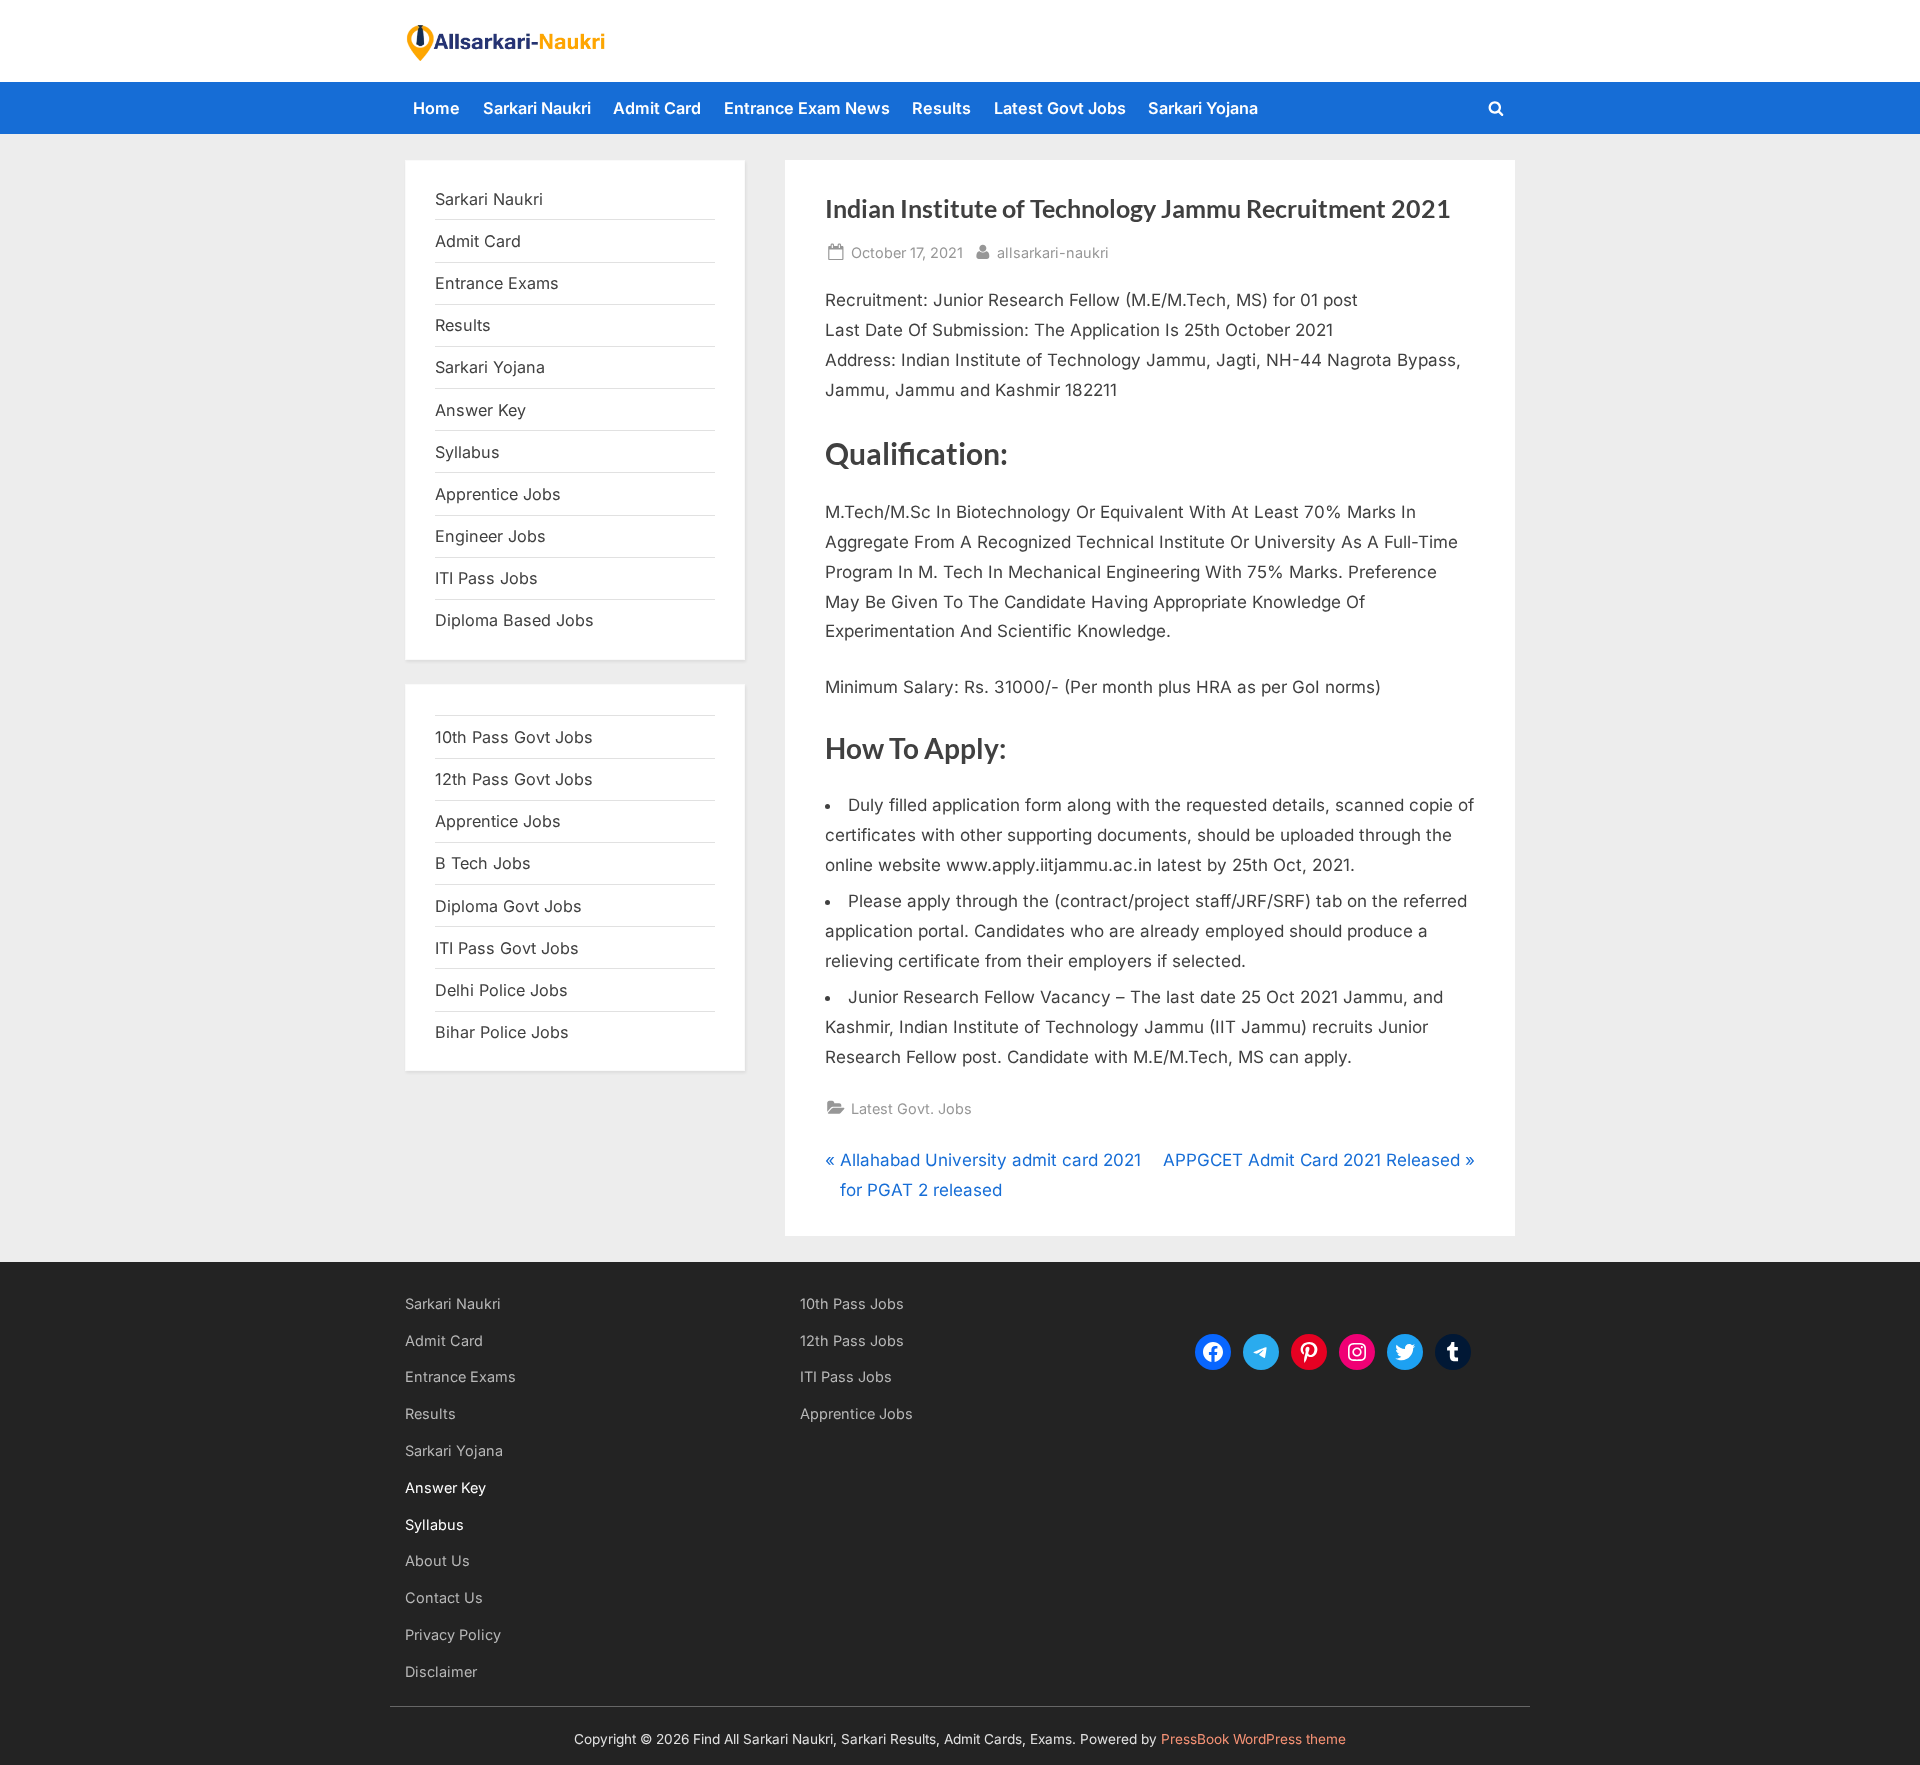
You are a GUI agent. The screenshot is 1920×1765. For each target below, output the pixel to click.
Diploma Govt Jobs (508, 906)
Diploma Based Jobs (514, 620)
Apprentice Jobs (498, 494)
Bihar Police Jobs (502, 1032)
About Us (437, 1560)
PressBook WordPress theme (1253, 1739)
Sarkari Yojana (1203, 108)
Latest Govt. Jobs (911, 1108)
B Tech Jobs (483, 863)
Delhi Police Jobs (501, 990)
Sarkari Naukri (537, 108)
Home (436, 108)
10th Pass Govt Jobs (514, 737)
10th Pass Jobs (852, 1303)
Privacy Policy (453, 1634)
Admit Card (657, 108)
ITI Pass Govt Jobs (507, 948)
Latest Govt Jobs (1060, 108)
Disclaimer (441, 1671)
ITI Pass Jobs (486, 578)
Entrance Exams (460, 1376)
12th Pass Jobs (852, 1340)
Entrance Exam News (807, 108)
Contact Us (444, 1597)
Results (941, 108)
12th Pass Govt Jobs (514, 779)
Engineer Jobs (490, 536)
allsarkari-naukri (1053, 252)
